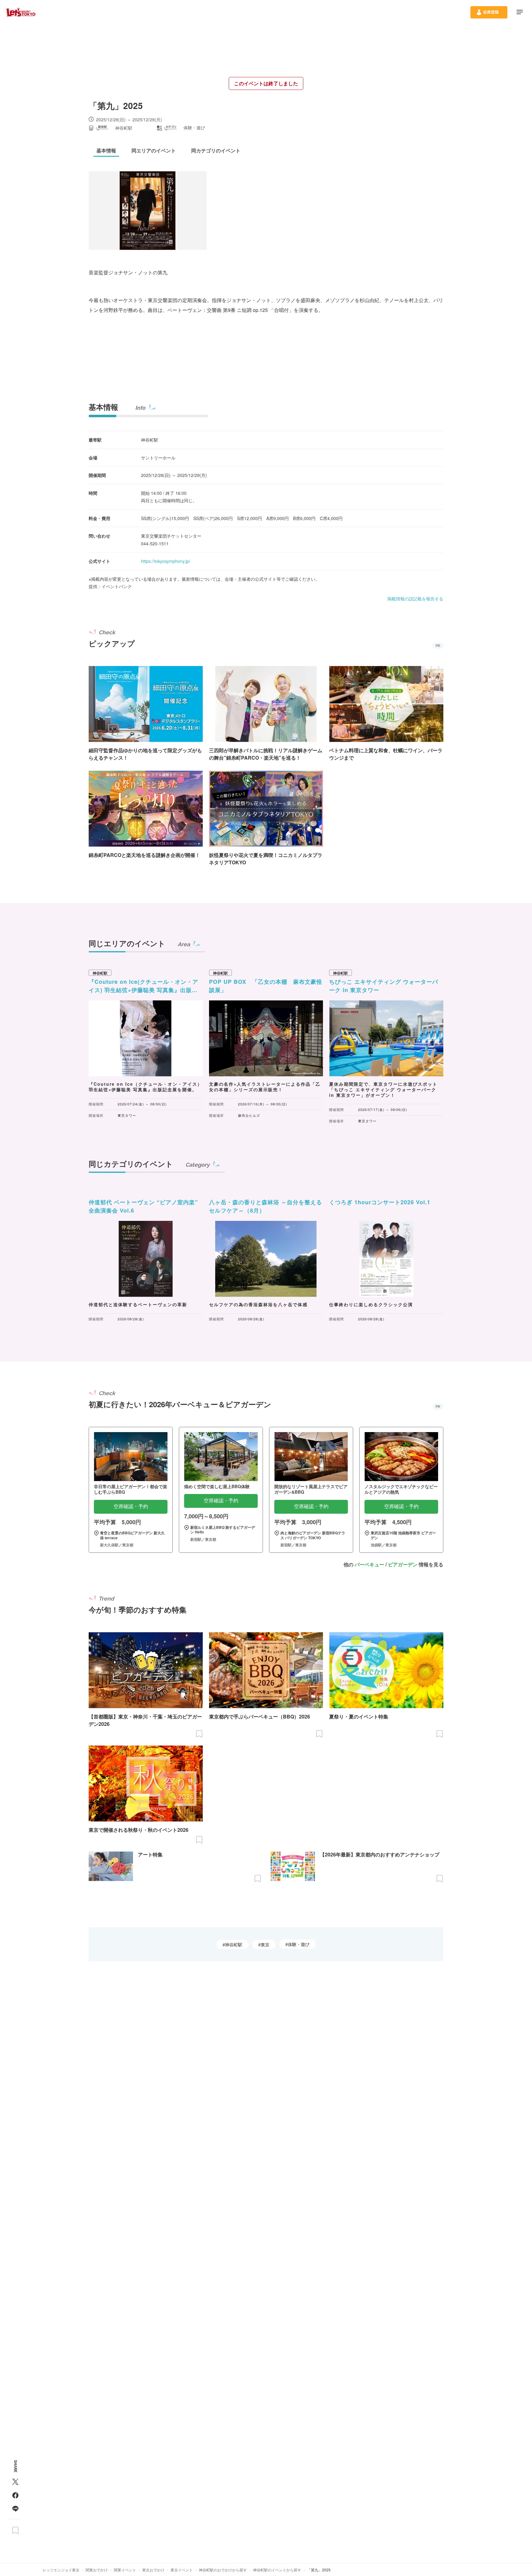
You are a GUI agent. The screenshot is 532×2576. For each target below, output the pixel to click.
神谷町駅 (234, 1944)
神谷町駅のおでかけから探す (223, 2570)
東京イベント (182, 2570)
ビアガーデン (403, 1564)
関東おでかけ (97, 2570)
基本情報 (103, 407)
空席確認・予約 (131, 1506)
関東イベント (125, 2570)
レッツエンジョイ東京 (61, 2570)
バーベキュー (369, 1564)
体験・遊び (299, 1944)
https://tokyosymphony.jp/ (166, 561)
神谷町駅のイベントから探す (277, 2570)
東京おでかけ (153, 2570)
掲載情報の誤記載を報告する (415, 599)
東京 (265, 1944)
